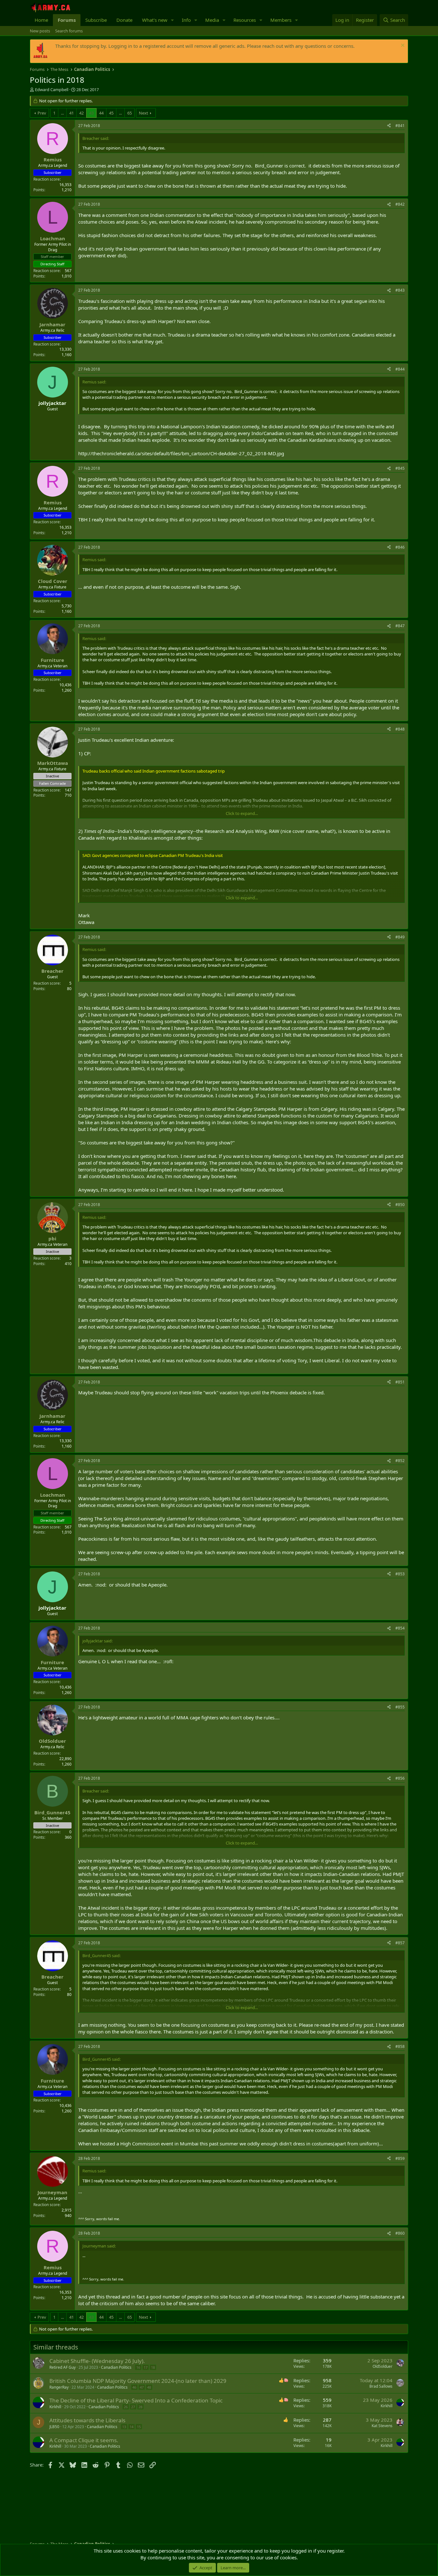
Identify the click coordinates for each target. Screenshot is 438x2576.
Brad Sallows (381, 2386)
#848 (400, 729)
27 (133, 2407)
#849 (400, 937)
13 (124, 2427)
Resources (245, 20)
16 (138, 2367)
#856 (400, 1778)
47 (142, 2387)
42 (81, 113)
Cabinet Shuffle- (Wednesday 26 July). (97, 2361)
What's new (155, 20)
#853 (400, 1574)
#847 (400, 626)
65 (130, 113)
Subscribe (96, 20)
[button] (173, 20)
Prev (42, 113)
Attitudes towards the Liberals (87, 2420)
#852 (400, 1461)
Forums (67, 20)
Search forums (69, 31)
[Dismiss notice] (402, 46)
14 (131, 2427)
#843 (400, 290)
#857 (400, 1943)
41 (72, 113)
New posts (40, 31)
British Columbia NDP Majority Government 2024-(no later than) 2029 (138, 2381)
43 (91, 113)
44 (101, 113)
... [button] (62, 113)
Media (212, 20)
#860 (400, 2233)
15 (139, 2427)
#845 (400, 468)
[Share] (389, 126)
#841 (400, 126)
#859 (400, 2158)
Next (143, 113)
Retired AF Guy (63, 2367)
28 (140, 2407)
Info (186, 20)
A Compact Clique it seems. (84, 2440)
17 (146, 2367)
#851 (400, 1382)
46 (134, 2387)
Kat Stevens (382, 2426)
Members (281, 20)
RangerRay (59, 2387)
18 (153, 2367)
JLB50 (54, 2427)
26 (126, 2407)
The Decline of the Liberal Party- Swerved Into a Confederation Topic (136, 2400)
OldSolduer (383, 2366)
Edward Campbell (52, 90)
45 (111, 113)
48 (149, 2387)
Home (41, 20)
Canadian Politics (116, 2367)
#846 (400, 547)
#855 (400, 1707)
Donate (124, 20)
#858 (400, 2046)
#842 (400, 204)
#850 (400, 1205)
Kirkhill (55, 2407)
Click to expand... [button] (242, 813)
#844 (400, 369)
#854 (400, 1628)
